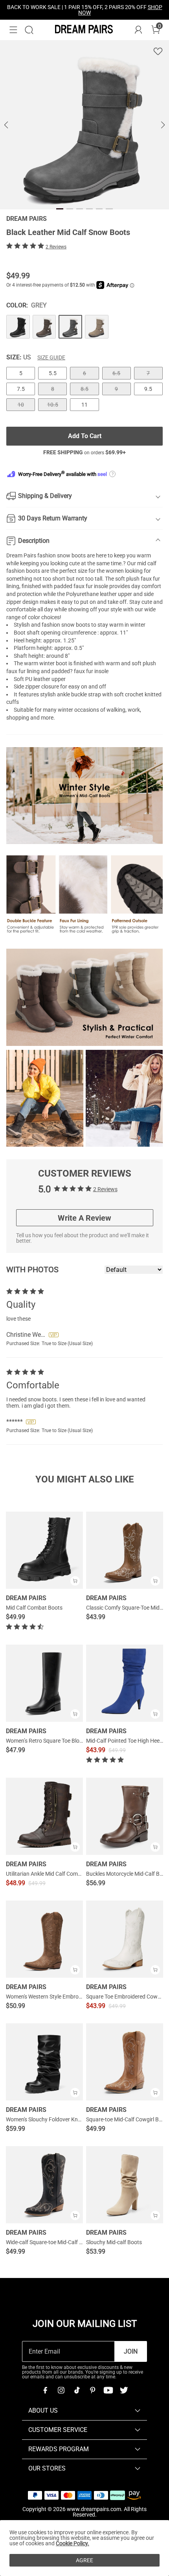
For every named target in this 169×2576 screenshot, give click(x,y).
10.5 (53, 405)
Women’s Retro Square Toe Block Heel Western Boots (70, 1741)
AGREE (84, 2560)
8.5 (84, 389)
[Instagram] (61, 2390)
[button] (13, 30)
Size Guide (51, 357)
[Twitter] (124, 2390)
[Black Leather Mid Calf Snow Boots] (18, 327)
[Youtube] (108, 2390)
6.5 (116, 373)
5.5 (53, 373)
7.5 (21, 389)
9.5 (148, 389)
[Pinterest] (92, 2390)
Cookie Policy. (73, 2543)
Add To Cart (85, 436)
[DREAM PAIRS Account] (138, 30)
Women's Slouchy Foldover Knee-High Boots (59, 2119)
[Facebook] (45, 2390)
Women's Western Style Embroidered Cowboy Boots (68, 1997)
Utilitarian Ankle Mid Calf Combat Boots (54, 1874)
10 (21, 405)
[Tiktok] (77, 2390)
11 (84, 405)
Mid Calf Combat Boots (34, 1608)
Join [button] (131, 2351)
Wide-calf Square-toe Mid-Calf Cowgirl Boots (60, 2242)
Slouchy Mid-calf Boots (114, 2242)
